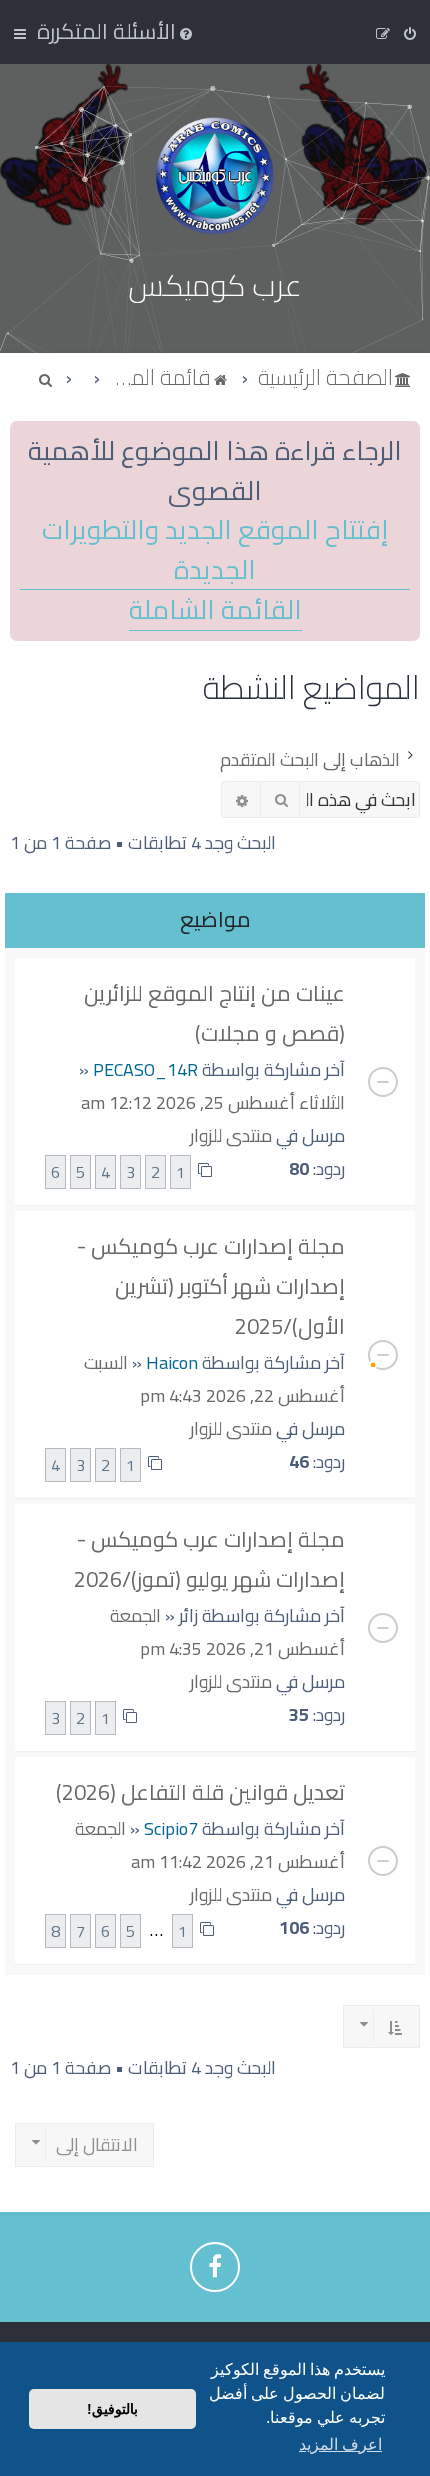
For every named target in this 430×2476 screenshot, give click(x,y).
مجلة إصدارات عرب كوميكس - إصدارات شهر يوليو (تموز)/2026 (209, 1559)
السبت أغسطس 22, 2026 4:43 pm (214, 1379)
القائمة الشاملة (215, 610)
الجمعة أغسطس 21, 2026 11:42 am (210, 1845)
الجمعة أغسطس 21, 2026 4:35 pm (227, 1632)
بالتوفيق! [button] (112, 2409)
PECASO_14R (145, 1069)
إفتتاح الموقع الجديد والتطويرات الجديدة (215, 550)
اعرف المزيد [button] (340, 2444)
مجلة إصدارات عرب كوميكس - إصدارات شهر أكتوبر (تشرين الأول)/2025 (211, 1286)
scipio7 (171, 1828)
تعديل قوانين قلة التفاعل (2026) (200, 1792)
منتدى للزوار (231, 1135)
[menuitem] (116, 31)
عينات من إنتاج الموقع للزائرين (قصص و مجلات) (214, 1013)
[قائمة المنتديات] (215, 175)
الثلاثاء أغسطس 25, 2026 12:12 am (213, 1102)
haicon (172, 1362)
